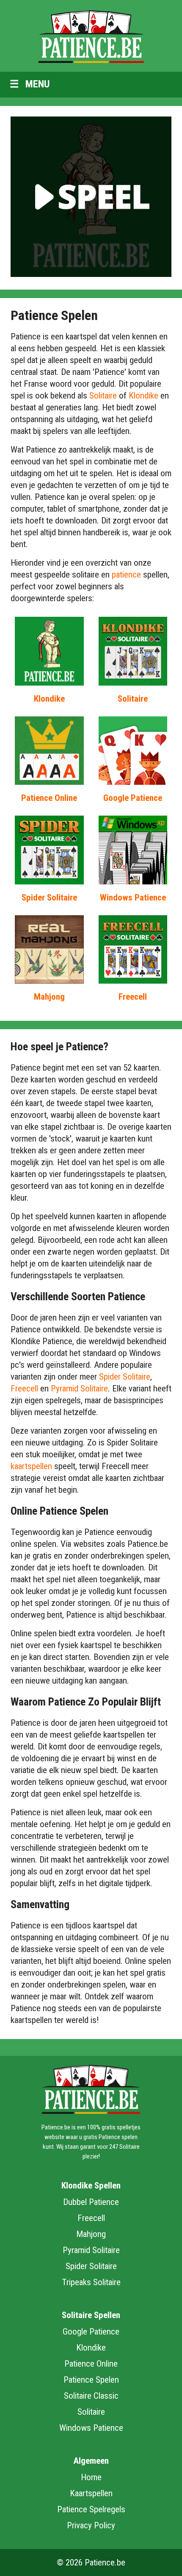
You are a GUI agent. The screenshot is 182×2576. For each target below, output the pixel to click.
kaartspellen (31, 1466)
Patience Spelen (91, 2380)
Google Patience (133, 798)
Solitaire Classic (91, 2396)
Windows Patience (133, 898)
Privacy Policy (91, 2525)
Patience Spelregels (91, 2509)
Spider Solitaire (49, 898)
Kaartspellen (91, 2493)
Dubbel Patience (91, 2202)
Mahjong (49, 997)
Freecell (133, 997)
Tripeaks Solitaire (91, 2282)
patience (126, 575)
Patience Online (49, 798)
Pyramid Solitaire (79, 1388)
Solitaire (103, 396)
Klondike (143, 396)
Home (91, 2477)
